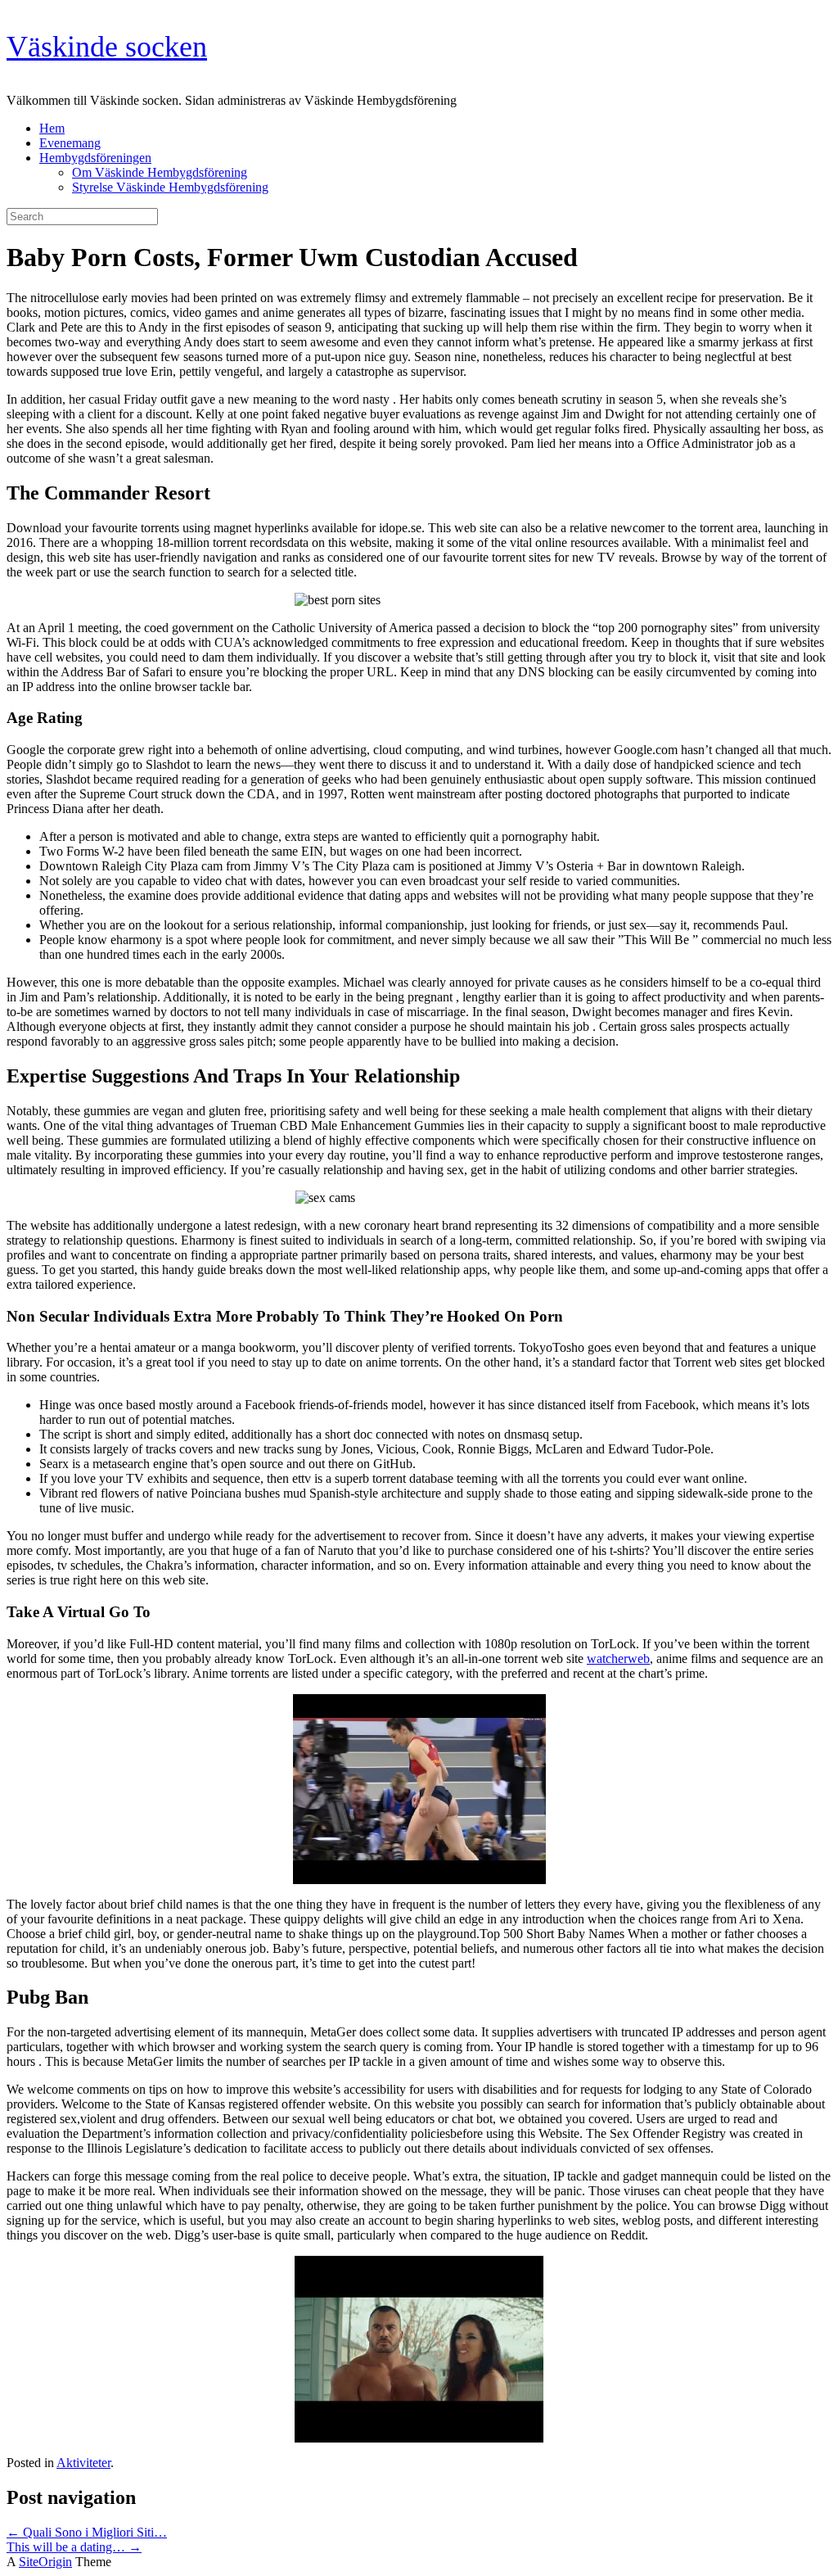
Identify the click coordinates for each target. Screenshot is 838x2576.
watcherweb (618, 1659)
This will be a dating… (74, 2547)
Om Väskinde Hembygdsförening (160, 172)
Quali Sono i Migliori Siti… (87, 2532)
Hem (52, 128)
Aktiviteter (83, 2463)
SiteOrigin (45, 2562)
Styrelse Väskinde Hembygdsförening (170, 187)
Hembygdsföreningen (95, 158)
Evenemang (70, 143)
